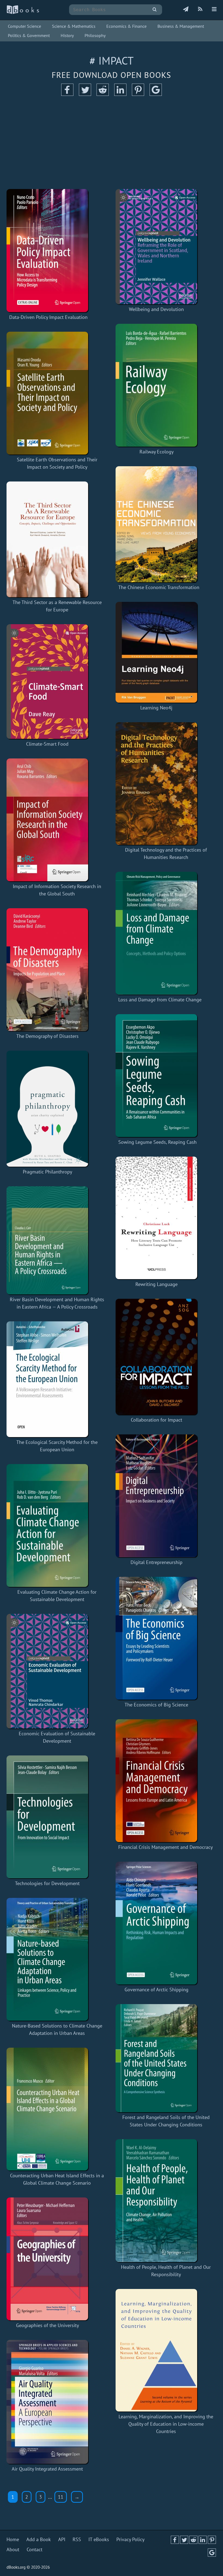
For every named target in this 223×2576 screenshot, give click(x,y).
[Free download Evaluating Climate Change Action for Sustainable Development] (57, 1525)
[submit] (155, 10)
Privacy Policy (130, 2539)
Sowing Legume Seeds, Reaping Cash (157, 1142)
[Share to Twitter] (85, 94)
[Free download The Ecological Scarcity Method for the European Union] (57, 1379)
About (13, 2549)
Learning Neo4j (156, 708)
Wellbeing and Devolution (156, 309)
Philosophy (95, 35)
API (62, 2539)
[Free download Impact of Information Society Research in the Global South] (57, 820)
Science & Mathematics (74, 26)
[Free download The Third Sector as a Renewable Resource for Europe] (57, 539)
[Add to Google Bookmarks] (156, 94)
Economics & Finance (126, 26)
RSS (77, 2539)
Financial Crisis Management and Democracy (165, 1847)
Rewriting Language (157, 1284)
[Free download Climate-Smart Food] (47, 682)
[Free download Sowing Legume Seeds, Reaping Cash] (157, 1076)
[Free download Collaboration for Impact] (156, 1357)
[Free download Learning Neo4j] (156, 652)
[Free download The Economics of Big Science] (156, 1638)
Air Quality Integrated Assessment (47, 2469)
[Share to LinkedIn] (120, 94)
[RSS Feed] (200, 10)
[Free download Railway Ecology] (156, 385)
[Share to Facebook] (67, 94)
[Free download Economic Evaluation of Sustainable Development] (57, 1671)
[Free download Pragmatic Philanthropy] (47, 1109)
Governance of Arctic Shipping (157, 1990)
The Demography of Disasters (47, 1036)
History (67, 35)
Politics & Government (29, 35)
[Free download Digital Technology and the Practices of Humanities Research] (166, 784)
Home (13, 2539)
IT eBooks (99, 2539)
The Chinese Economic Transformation (159, 587)
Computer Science (24, 26)
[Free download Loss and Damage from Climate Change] (160, 933)
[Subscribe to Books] (186, 10)
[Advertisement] (112, 143)
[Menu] (214, 10)
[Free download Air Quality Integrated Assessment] (47, 2402)
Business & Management (181, 26)
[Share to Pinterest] (138, 94)
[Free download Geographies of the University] (47, 2259)
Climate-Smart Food (47, 744)
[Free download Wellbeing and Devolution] (156, 247)
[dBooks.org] (23, 13)
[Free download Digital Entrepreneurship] (156, 1496)
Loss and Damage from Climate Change (160, 1000)
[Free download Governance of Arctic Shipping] (156, 1923)
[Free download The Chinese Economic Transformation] (159, 524)
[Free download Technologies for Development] (47, 1817)
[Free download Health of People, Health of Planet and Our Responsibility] (166, 2201)
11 (61, 2497)
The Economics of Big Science (156, 1705)
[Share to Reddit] (103, 94)
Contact (35, 2549)
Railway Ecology (157, 452)
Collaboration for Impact (157, 1420)
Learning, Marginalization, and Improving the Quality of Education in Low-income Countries (166, 2424)
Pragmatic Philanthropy (47, 1172)
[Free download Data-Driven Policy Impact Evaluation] (48, 251)
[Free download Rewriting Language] (156, 1218)
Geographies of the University (47, 2325)
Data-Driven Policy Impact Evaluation (48, 317)
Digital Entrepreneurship (157, 1562)
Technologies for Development (47, 1883)
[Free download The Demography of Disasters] (47, 970)
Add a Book (39, 2539)
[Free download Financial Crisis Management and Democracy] (165, 1781)
